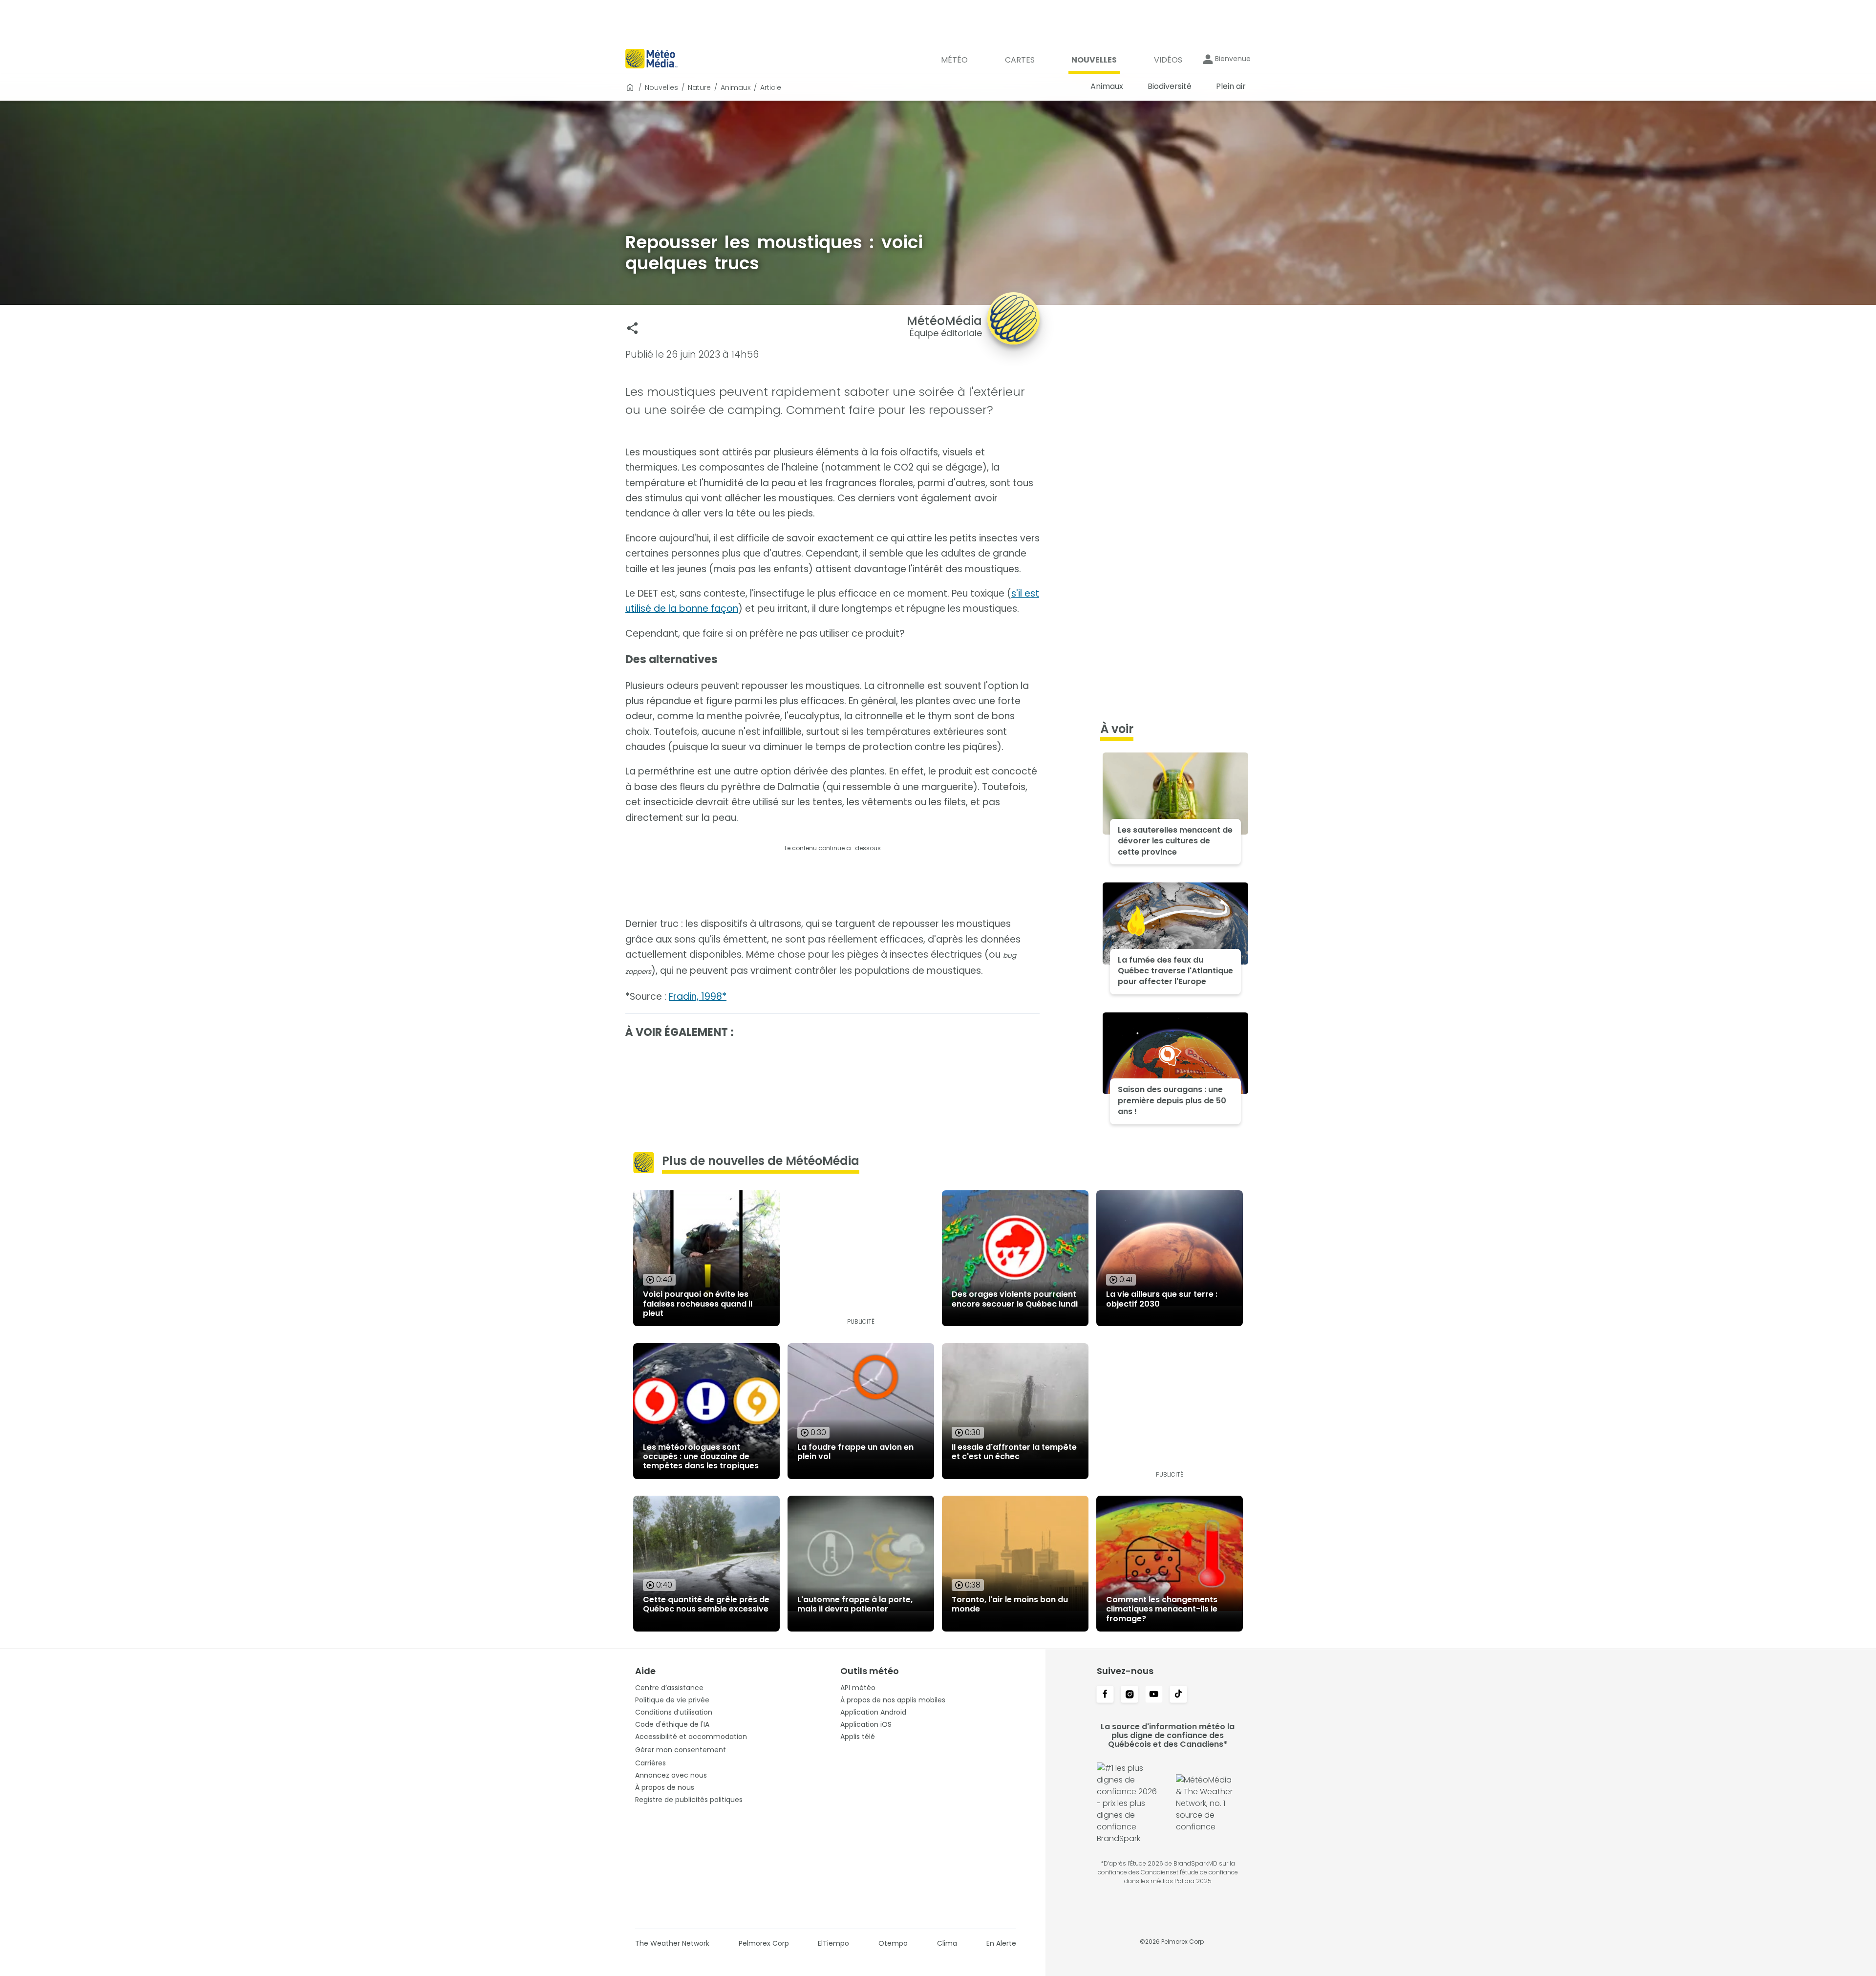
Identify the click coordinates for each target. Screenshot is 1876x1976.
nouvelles (661, 87)
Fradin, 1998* (698, 997)
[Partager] (632, 328)
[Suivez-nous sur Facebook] (1105, 1695)
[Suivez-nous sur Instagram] (1130, 1695)
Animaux (735, 87)
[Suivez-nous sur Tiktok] (1178, 1695)
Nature (699, 87)
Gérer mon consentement (681, 1750)
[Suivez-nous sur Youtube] (1154, 1695)
